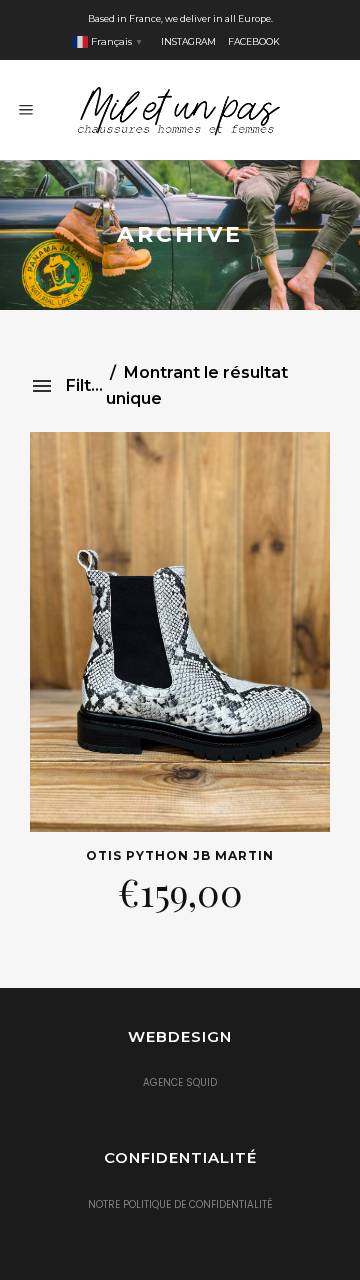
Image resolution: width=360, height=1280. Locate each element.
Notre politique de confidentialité (180, 1204)
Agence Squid (180, 1082)
